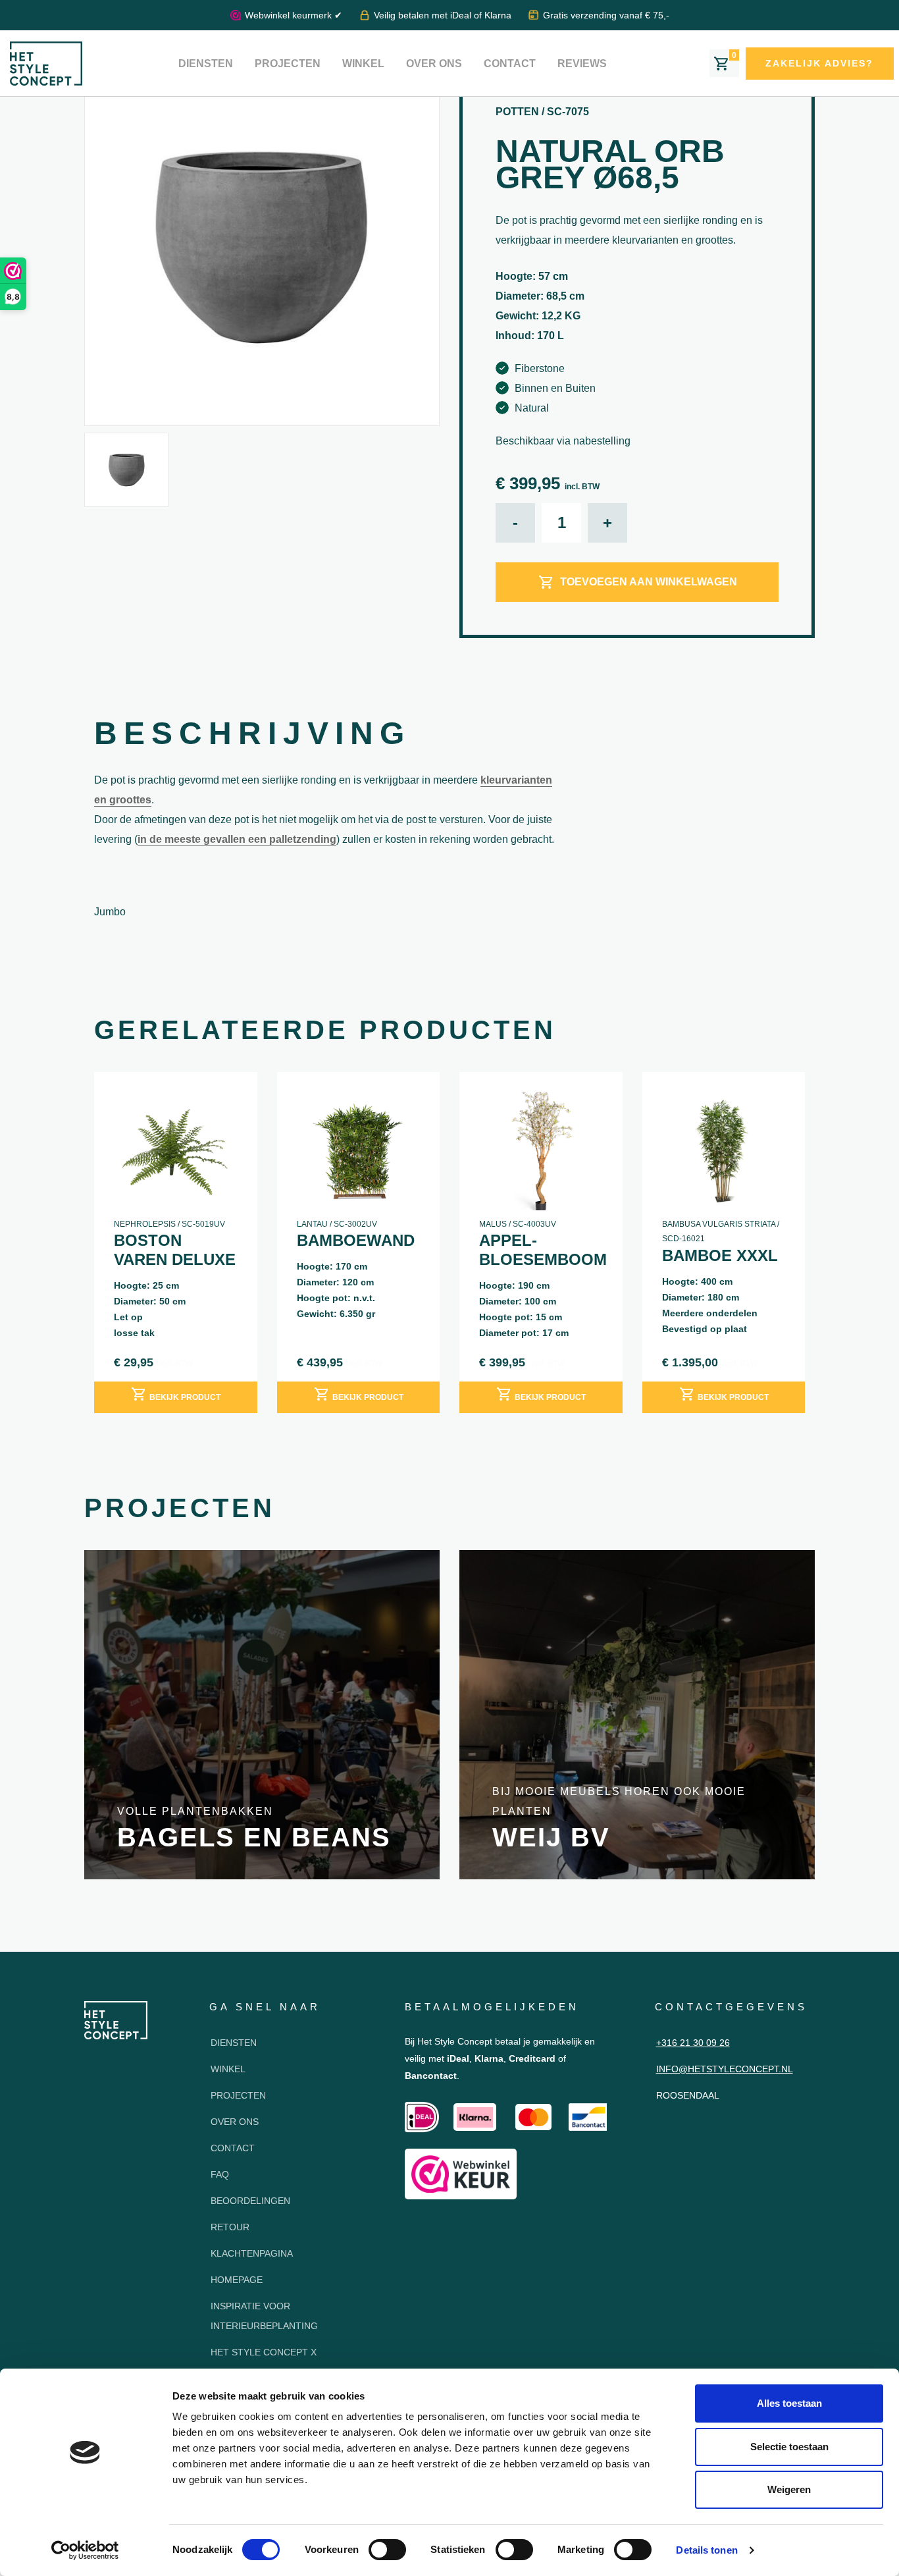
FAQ (220, 2174)
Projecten (288, 64)
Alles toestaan (789, 2403)
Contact (510, 64)
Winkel (363, 64)
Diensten (206, 64)
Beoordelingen (250, 2201)
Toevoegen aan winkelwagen (649, 582)
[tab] (252, 737)
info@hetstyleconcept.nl (725, 2069)
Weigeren (789, 2489)
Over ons (434, 64)
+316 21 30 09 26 (693, 2043)
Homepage (237, 2280)
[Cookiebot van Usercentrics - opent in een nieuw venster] (85, 2550)
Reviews (582, 64)
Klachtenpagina (252, 2253)
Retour (230, 2227)
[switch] (387, 2550)
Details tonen (706, 2550)
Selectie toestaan (789, 2447)
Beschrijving (252, 733)
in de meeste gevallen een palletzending (237, 839)
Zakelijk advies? (819, 63)
